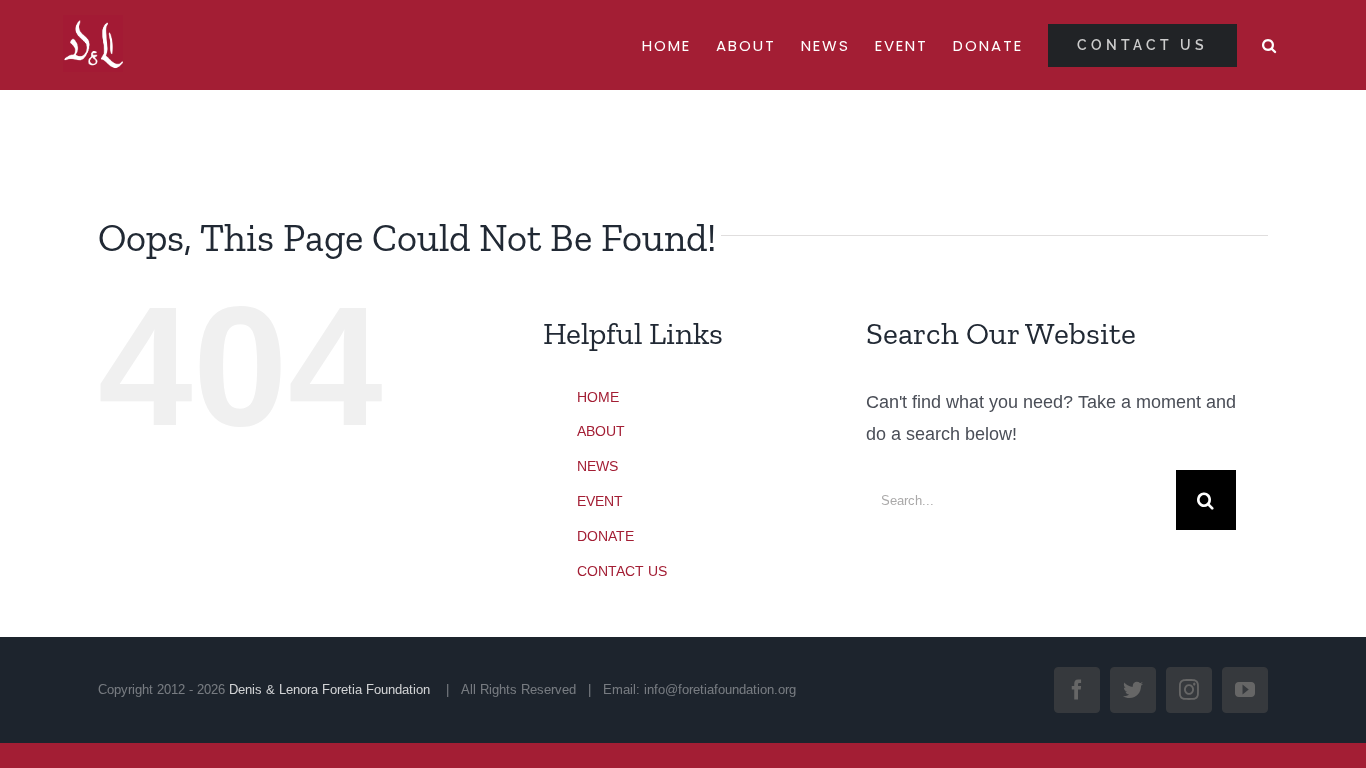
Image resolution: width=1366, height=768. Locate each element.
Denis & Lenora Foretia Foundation (331, 689)
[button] (1270, 45)
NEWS (597, 466)
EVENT (600, 501)
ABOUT (601, 431)
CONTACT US (622, 571)
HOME (598, 397)
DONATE (605, 536)
